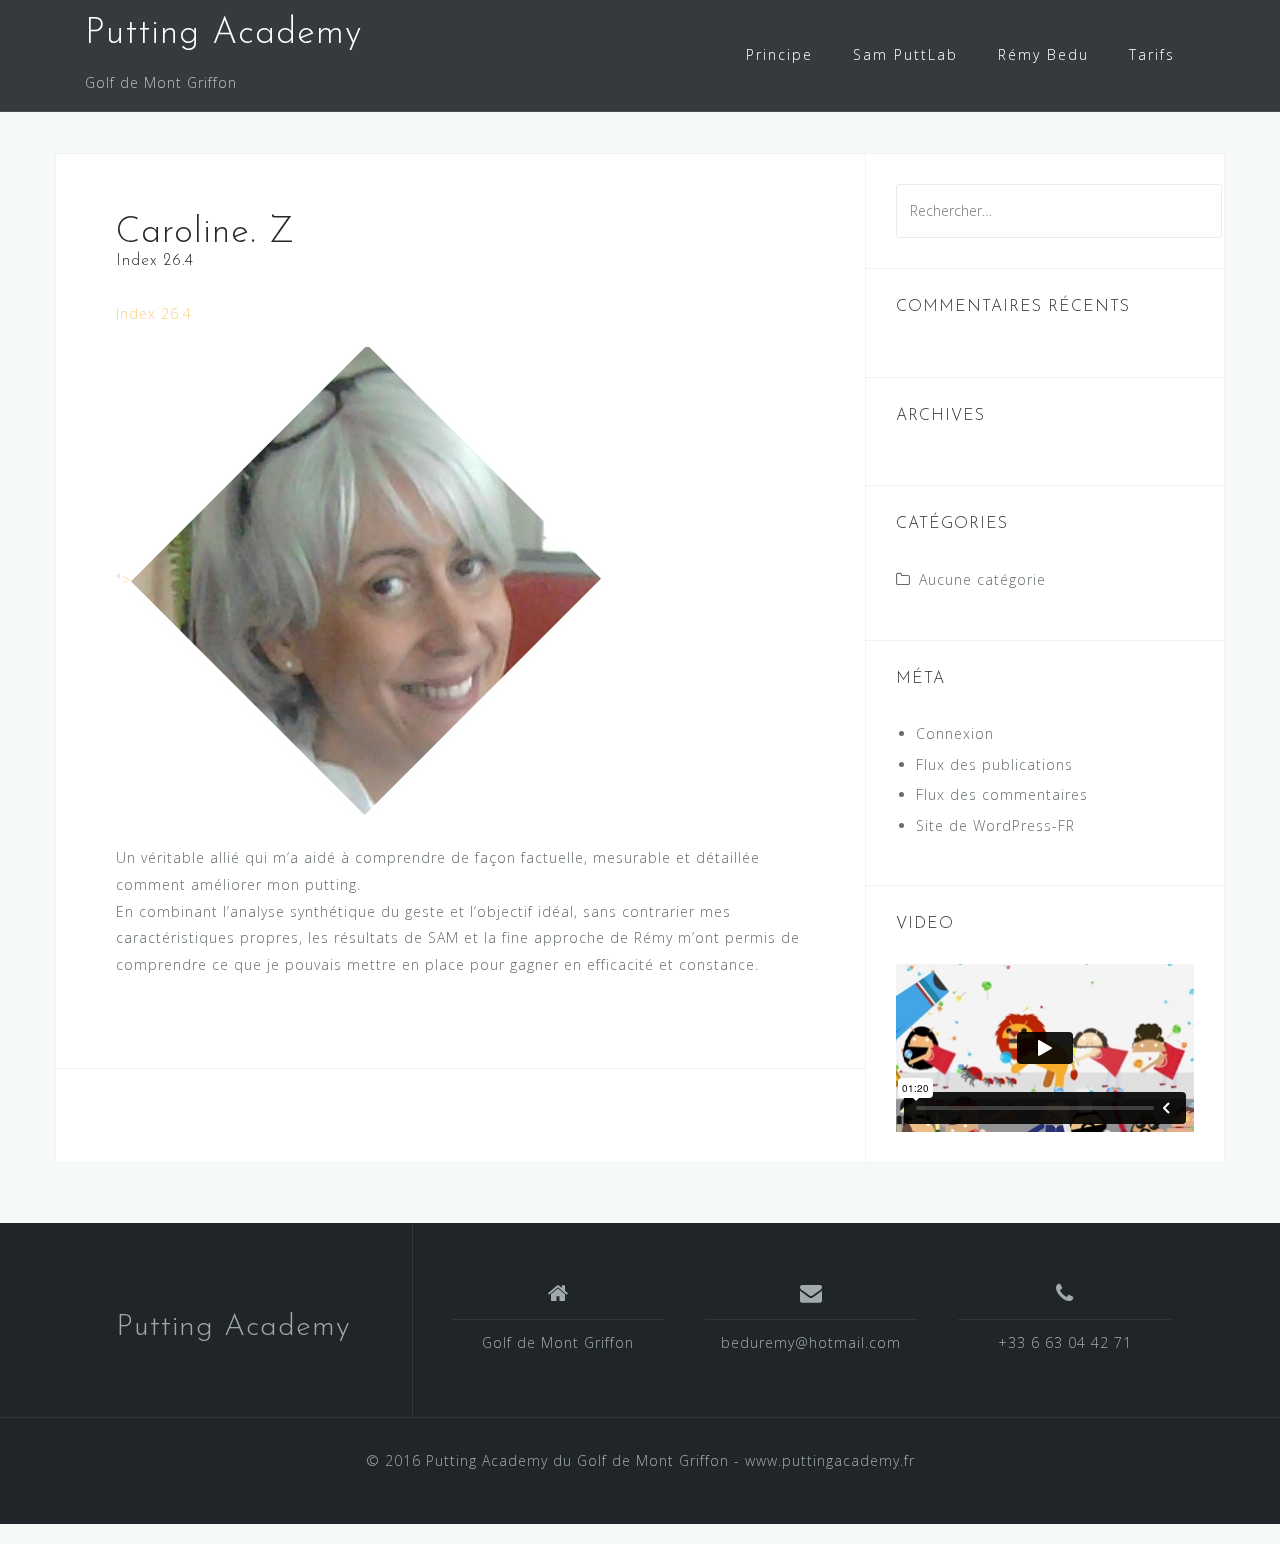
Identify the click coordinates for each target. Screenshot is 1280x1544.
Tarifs (1152, 54)
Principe (779, 54)
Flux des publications (994, 764)
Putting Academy (223, 34)
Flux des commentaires (1002, 794)
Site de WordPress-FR (995, 825)
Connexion (955, 733)
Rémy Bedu (1043, 54)
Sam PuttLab (905, 54)
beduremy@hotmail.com (811, 1342)
